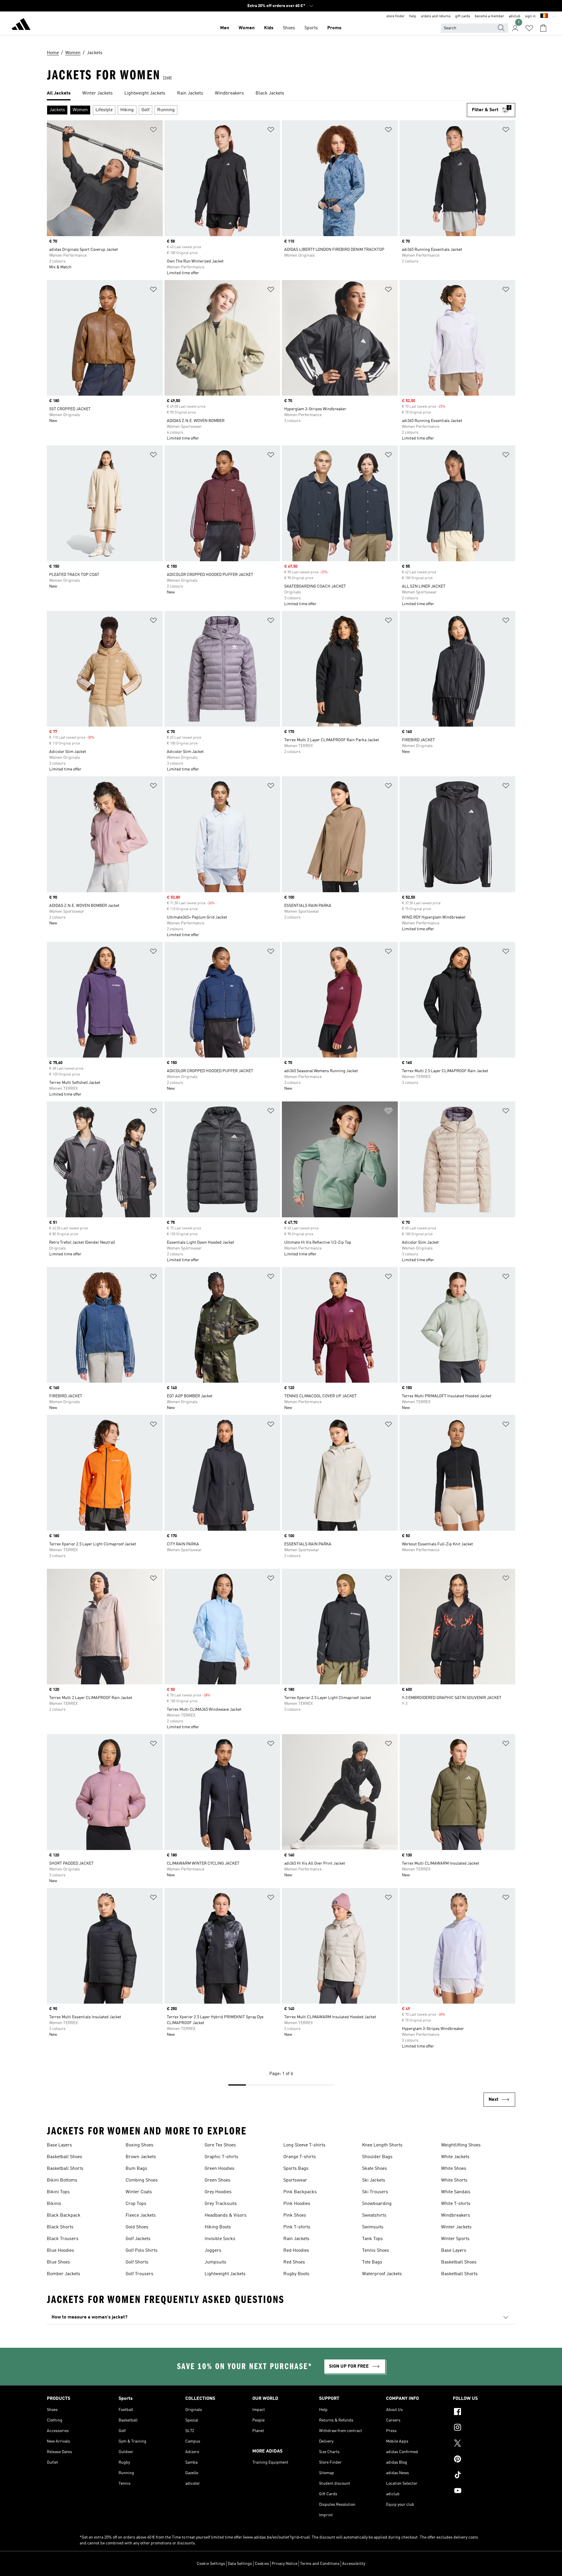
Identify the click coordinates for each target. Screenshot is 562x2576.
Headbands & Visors (226, 2215)
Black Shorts (60, 2227)
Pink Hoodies (297, 2204)
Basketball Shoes (65, 2157)
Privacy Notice (285, 2564)
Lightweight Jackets (225, 2274)
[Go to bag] (543, 28)
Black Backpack (64, 2215)
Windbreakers (456, 2215)
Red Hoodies (296, 2251)
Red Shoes (294, 2262)
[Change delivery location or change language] (544, 16)
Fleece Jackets (141, 2215)
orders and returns (436, 16)
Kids (269, 28)
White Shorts (454, 2180)
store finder (395, 16)
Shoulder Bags (377, 2157)
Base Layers (59, 2145)
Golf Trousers (139, 2274)
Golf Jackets (138, 2239)
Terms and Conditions (320, 2564)
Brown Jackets (141, 2157)
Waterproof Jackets (382, 2274)
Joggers (213, 2251)
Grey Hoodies (218, 2192)
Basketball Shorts (65, 2169)
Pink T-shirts (297, 2227)
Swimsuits (373, 2227)
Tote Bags (372, 2262)
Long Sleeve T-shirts (304, 2145)
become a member (489, 16)
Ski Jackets (374, 2180)
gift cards (463, 16)
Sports (311, 28)
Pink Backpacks (300, 2192)
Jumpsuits (215, 2262)
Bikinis (54, 2204)
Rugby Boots (296, 2274)
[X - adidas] (484, 2444)
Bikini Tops (58, 2192)
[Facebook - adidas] (484, 2412)
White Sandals (456, 2192)
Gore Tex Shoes (220, 2145)
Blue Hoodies (60, 2251)
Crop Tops (136, 2204)
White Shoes (454, 2169)
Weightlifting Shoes (461, 2145)
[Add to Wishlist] (153, 131)
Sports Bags (296, 2169)
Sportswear (295, 2180)
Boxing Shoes (139, 2145)
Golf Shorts (137, 2262)
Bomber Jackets (64, 2274)
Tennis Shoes (376, 2251)
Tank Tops (372, 2239)
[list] (281, 94)
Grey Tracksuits (221, 2204)
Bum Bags (136, 2169)
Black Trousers (63, 2239)
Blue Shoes (58, 2262)
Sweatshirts (374, 2215)
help (413, 16)
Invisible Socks (220, 2239)
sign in (530, 16)
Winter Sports (455, 2239)
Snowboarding (377, 2204)
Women (247, 28)
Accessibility (354, 2564)
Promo (334, 28)
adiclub (515, 16)
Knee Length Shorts (382, 2145)
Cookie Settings (211, 2564)
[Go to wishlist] (529, 28)
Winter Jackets (456, 2227)
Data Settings (240, 2564)
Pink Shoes (295, 2215)
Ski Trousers (375, 2192)
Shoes (289, 28)
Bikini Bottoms (62, 2180)
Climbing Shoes (142, 2180)
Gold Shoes (137, 2227)
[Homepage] (21, 25)
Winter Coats (139, 2192)
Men (225, 28)
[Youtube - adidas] (484, 2491)
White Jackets (455, 2157)
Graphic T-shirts (221, 2157)
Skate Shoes (375, 2169)
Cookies (262, 2564)
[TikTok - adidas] (484, 2476)
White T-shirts (456, 2204)
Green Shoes (217, 2180)
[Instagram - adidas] (484, 2428)
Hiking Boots (218, 2227)
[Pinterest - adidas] (484, 2460)
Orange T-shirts (300, 2157)
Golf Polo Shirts (142, 2251)
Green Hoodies (220, 2169)
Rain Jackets (296, 2239)
